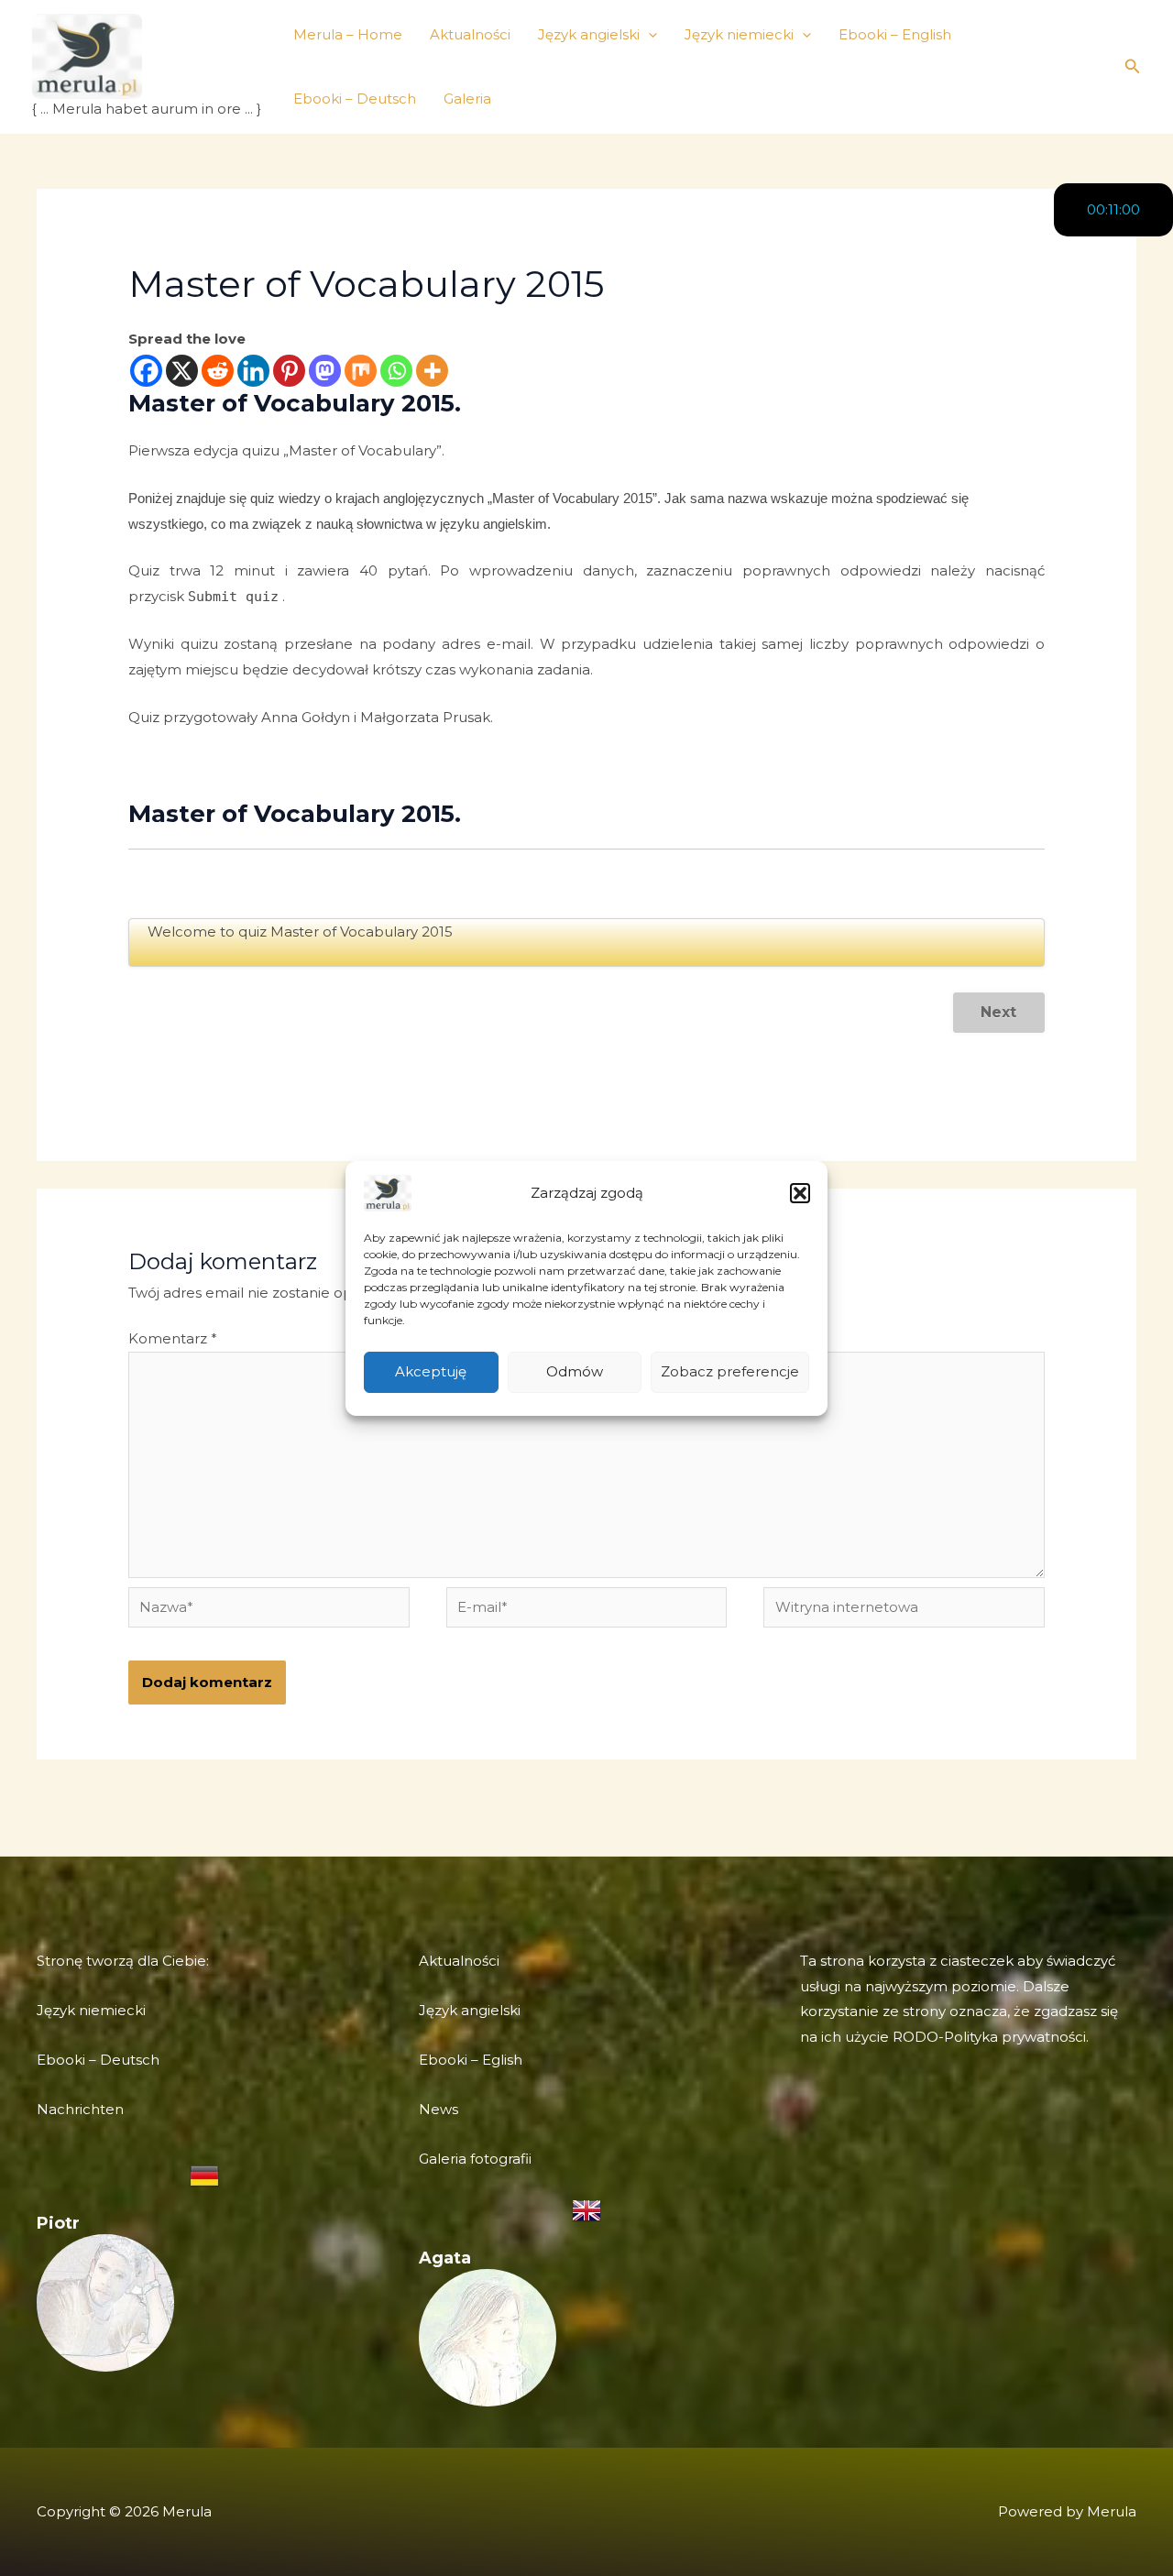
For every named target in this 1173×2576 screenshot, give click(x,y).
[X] (182, 371)
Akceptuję (431, 1371)
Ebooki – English (895, 34)
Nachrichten (80, 2109)
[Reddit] (218, 371)
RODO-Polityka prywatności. (991, 2037)
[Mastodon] (325, 371)
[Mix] (361, 371)
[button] (800, 1193)
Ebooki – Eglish (471, 2060)
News (439, 2109)
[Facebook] (146, 371)
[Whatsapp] (396, 371)
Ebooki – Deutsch (355, 99)
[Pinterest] (289, 371)
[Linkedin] (253, 371)
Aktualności (470, 34)
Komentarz (173, 1338)
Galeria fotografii (475, 2159)
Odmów (575, 1371)
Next (998, 1012)
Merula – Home (348, 34)
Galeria (467, 99)
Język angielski (589, 34)
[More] (432, 371)
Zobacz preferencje (730, 1371)
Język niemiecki (739, 34)
